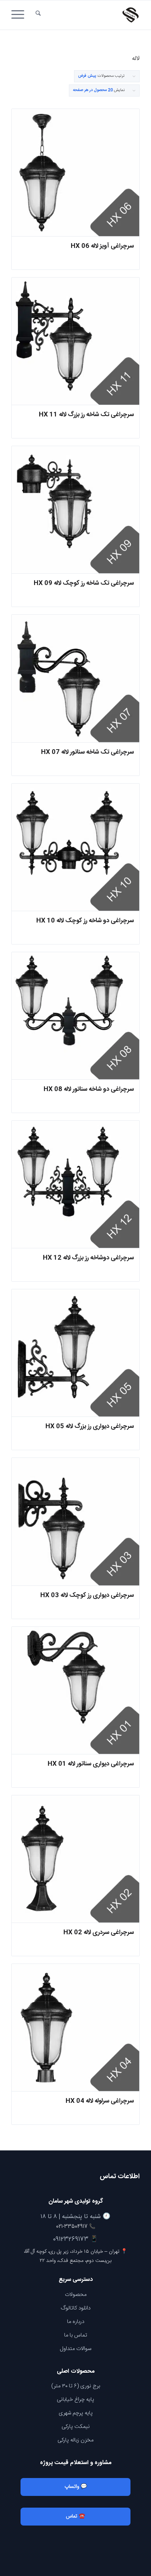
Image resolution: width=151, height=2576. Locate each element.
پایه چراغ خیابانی (75, 2400)
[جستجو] (38, 15)
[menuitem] (38, 15)
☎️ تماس (75, 2516)
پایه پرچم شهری (76, 2413)
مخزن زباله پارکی (75, 2440)
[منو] (20, 15)
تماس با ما (76, 2335)
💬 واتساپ (76, 2487)
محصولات (76, 2295)
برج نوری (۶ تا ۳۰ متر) (76, 2386)
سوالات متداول (75, 2349)
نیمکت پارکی (76, 2427)
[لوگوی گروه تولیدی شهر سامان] (88, 15)
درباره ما (76, 2322)
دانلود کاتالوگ (76, 2308)
